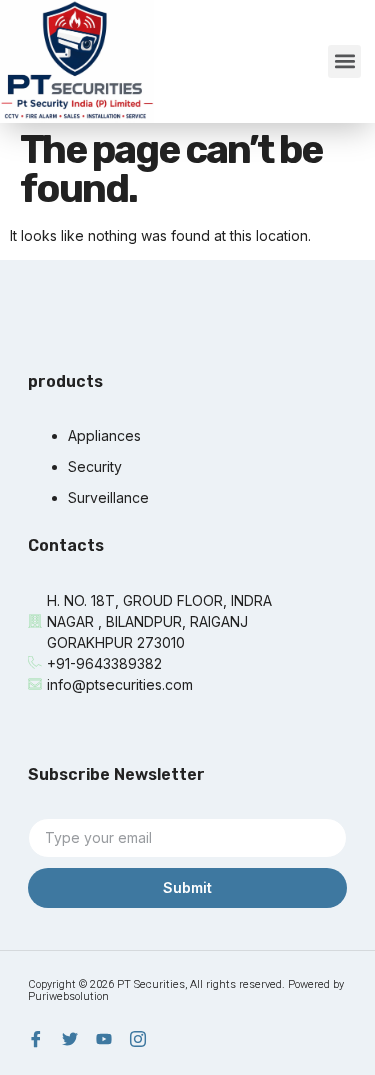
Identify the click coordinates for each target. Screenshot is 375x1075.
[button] (344, 61)
